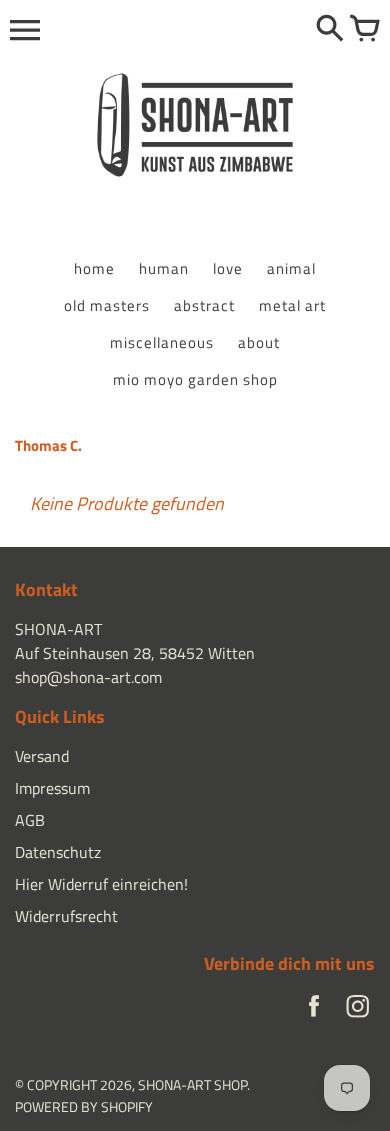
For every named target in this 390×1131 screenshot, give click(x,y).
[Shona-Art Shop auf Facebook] (314, 1011)
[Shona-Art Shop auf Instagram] (358, 1011)
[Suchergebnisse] (330, 30)
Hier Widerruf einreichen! (101, 884)
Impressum (52, 788)
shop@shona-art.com (88, 677)
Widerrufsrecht (66, 916)
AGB (30, 820)
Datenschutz (58, 852)
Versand (42, 756)
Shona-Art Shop (192, 1084)
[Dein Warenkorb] (365, 30)
